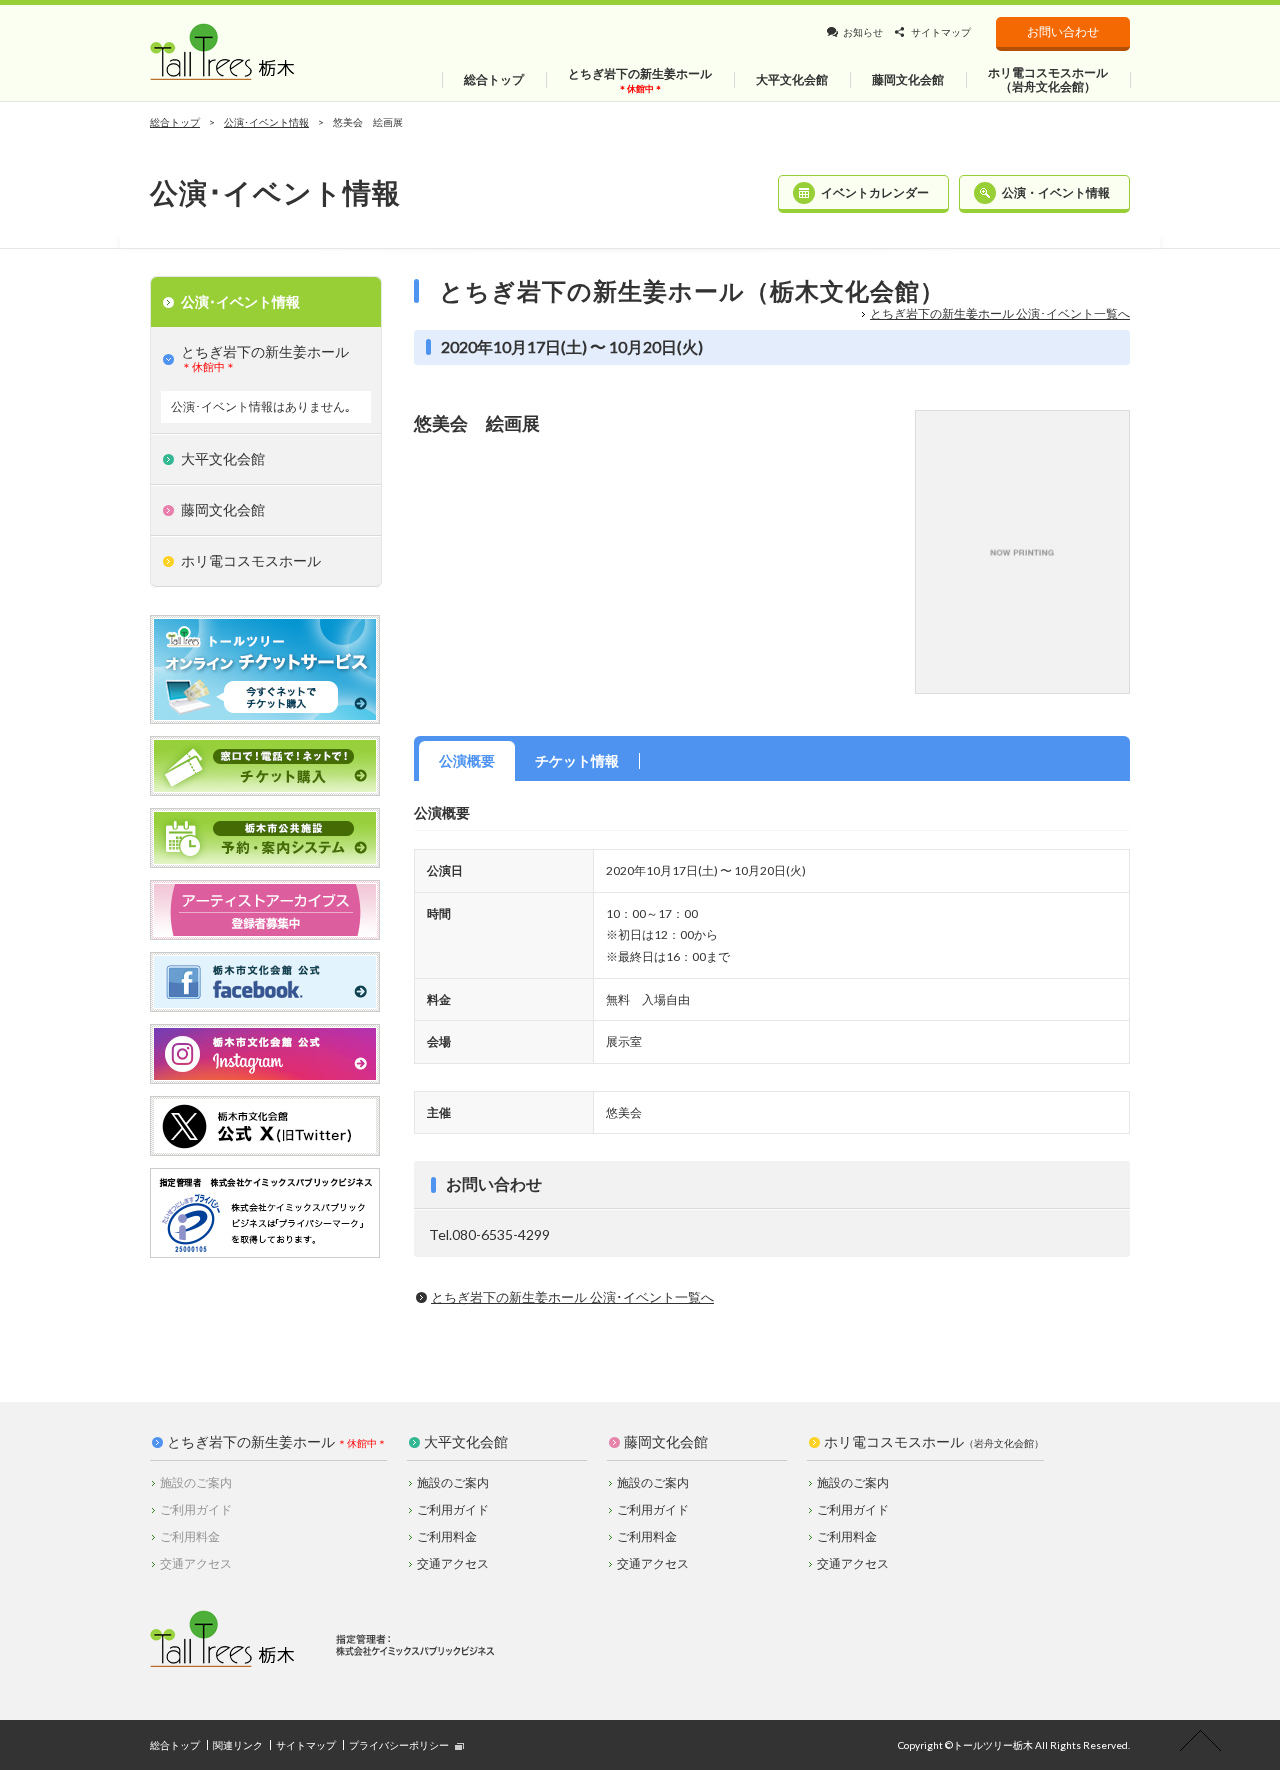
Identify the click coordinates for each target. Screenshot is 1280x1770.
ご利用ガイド (453, 1509)
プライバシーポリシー (399, 1745)
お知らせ (863, 32)
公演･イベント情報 (266, 122)
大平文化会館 (466, 1442)
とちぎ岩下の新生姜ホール (251, 1442)
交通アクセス (453, 1563)
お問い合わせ (1063, 31)
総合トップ (175, 122)
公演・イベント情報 (1056, 192)
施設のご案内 (453, 1482)
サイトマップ (941, 32)
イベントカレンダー (875, 192)
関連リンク (238, 1745)
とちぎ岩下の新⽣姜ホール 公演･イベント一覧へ (1000, 313)
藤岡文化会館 (666, 1442)
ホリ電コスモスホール (934, 1442)
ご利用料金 (447, 1536)
